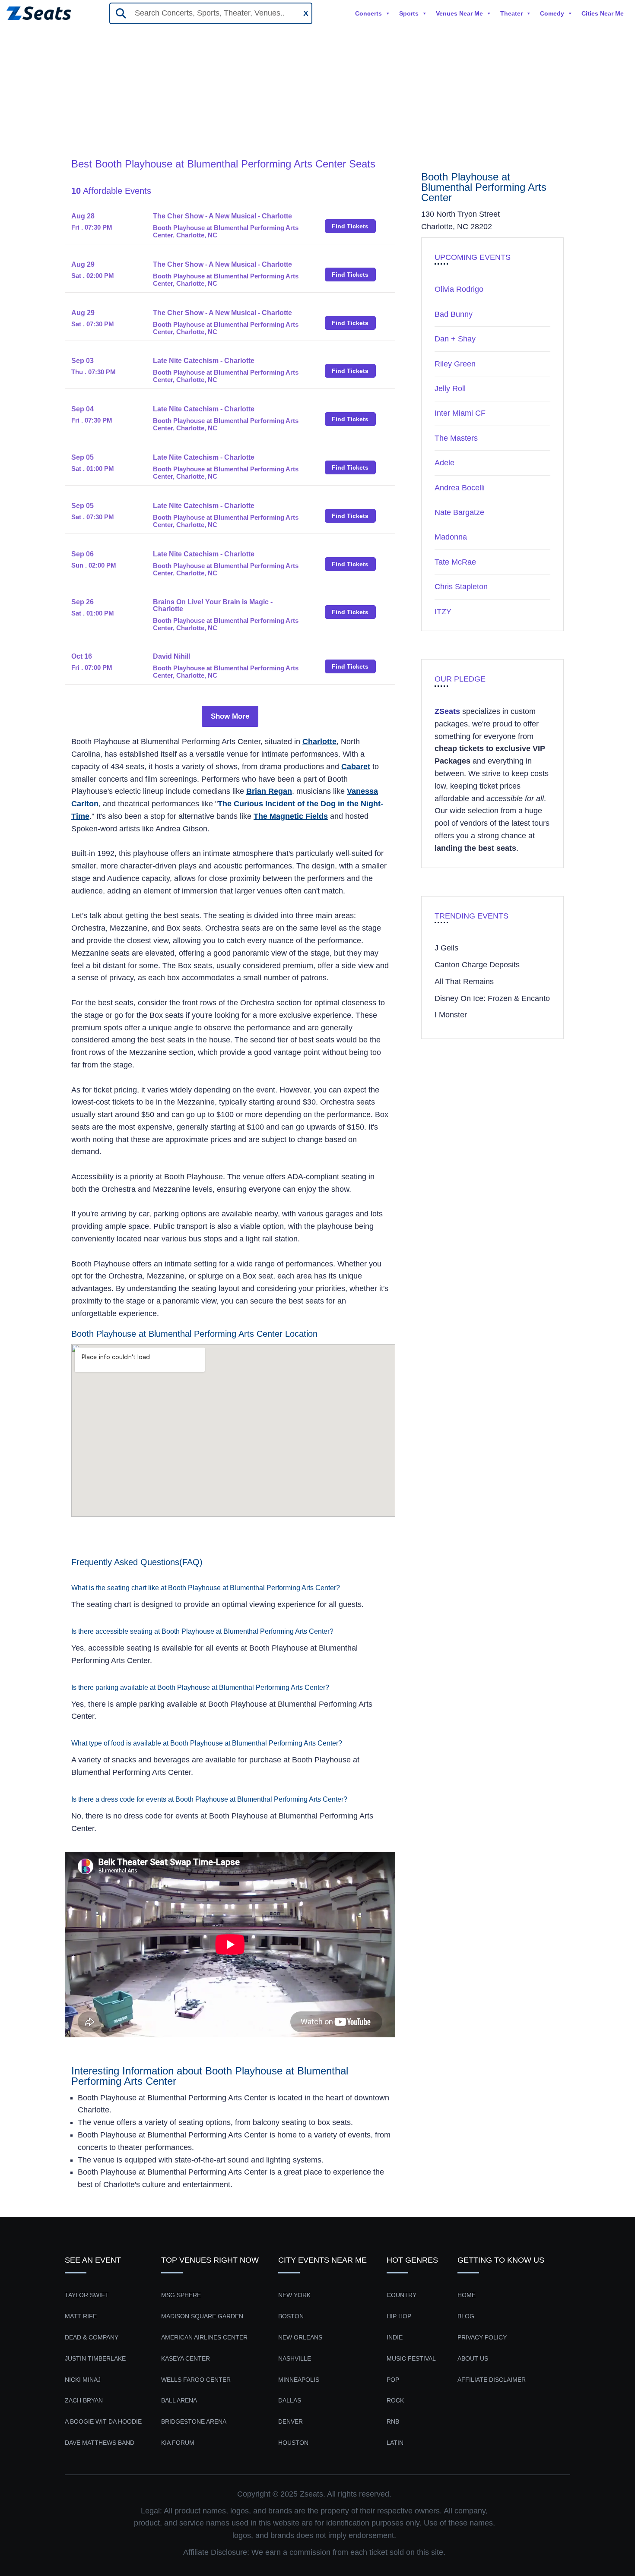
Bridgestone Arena (194, 2421)
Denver (291, 2421)
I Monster (451, 1015)
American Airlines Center (204, 2337)
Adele (444, 463)
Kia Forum (178, 2443)
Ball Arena (179, 2400)
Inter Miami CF (460, 413)
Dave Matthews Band (100, 2443)
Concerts (368, 13)
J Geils (446, 948)
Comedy (552, 13)
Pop (393, 2380)
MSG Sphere (181, 2295)
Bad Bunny (454, 314)
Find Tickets (350, 226)
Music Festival (411, 2358)
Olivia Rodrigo (459, 289)
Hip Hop (399, 2316)
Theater (511, 13)
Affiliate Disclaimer (492, 2380)
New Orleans (300, 2337)
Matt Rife (81, 2316)
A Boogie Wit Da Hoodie (103, 2421)
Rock (395, 2400)
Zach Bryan (84, 2400)
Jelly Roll (450, 388)
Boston (291, 2316)
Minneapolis (299, 2380)
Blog (466, 2316)
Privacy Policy (482, 2337)
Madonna (451, 537)
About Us (473, 2358)
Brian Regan (269, 791)
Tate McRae (455, 562)
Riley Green (455, 364)
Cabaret (356, 767)
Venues (116, 125)
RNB (393, 2421)
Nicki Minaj (83, 2380)
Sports (409, 13)
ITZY (443, 612)
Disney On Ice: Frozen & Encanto (492, 998)
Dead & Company (92, 2337)
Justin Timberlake (95, 2358)
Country (402, 2295)
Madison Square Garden (202, 2316)
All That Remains (464, 982)
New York (294, 2295)
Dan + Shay (455, 339)
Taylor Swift (87, 2295)
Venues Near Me (459, 13)
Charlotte (319, 742)
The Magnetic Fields (291, 816)
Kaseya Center (186, 2358)
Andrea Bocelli (460, 488)
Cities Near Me (603, 13)
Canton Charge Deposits (477, 965)
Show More (230, 716)
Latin (395, 2443)
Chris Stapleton (461, 587)
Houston (293, 2443)
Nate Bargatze (459, 512)
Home (82, 125)
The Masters (456, 438)
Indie (395, 2337)
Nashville (295, 2358)
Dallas (290, 2400)
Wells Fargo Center (196, 2380)
